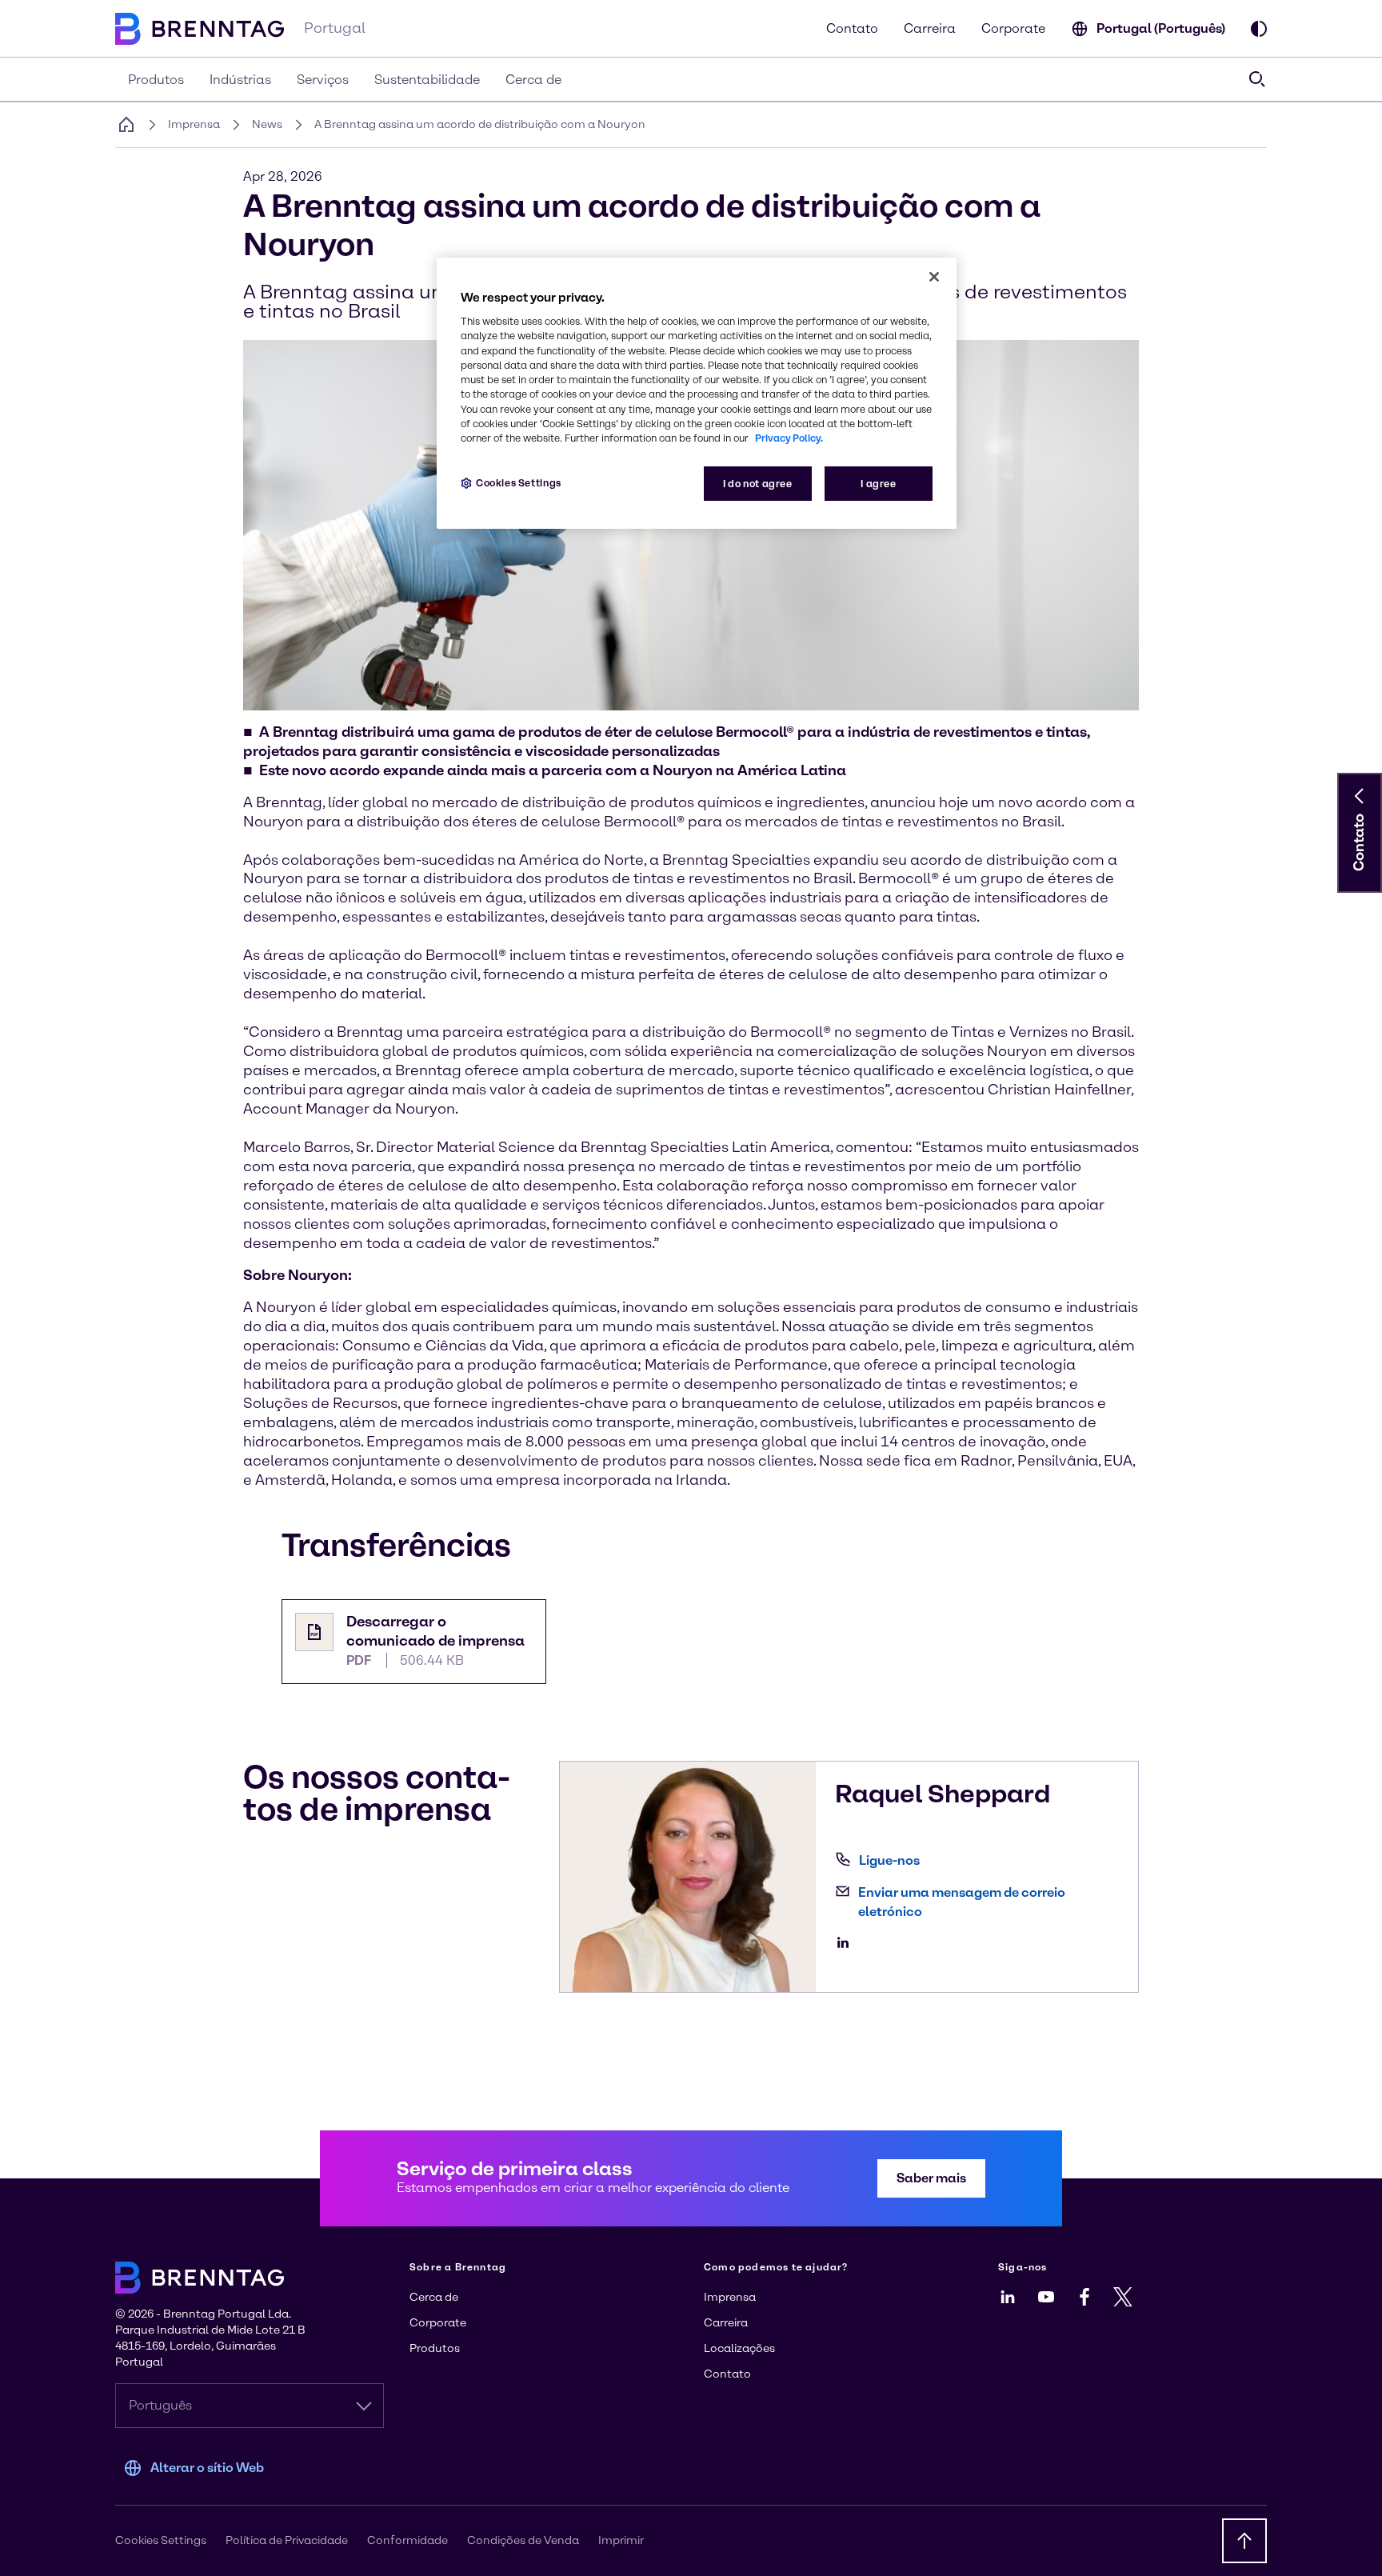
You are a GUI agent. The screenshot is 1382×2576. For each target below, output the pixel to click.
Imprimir (621, 2540)
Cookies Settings (519, 483)
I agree (878, 484)
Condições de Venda (523, 2540)
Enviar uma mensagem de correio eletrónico (962, 1902)
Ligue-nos (889, 1860)
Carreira (930, 28)
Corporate (1013, 28)
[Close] (934, 277)
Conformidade (407, 2540)
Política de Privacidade (287, 2540)
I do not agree (758, 484)
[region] (697, 393)
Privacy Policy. (789, 438)
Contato (852, 28)
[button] (1360, 796)
